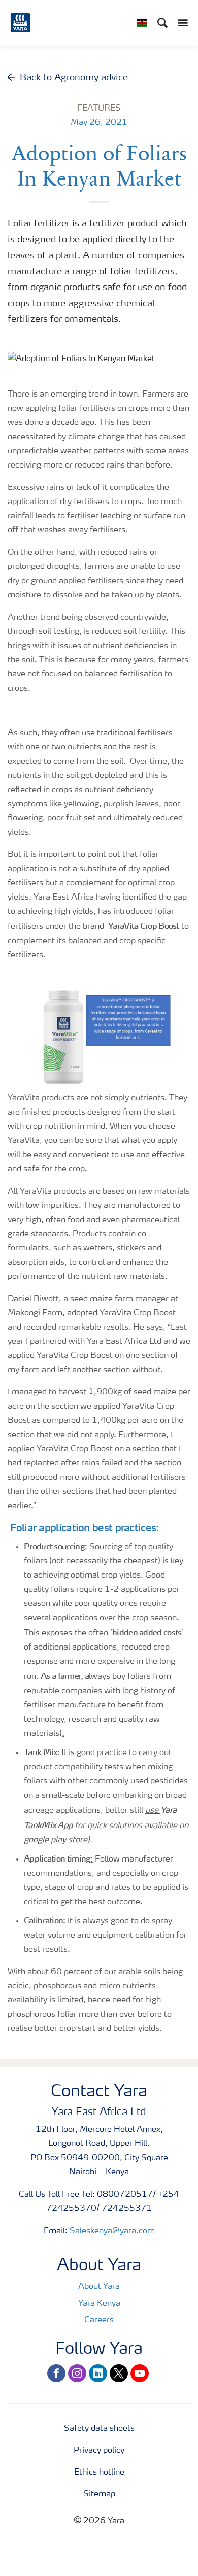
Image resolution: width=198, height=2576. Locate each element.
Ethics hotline (99, 2473)
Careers (99, 2320)
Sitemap (99, 2494)
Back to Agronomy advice (74, 78)
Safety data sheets (99, 2429)
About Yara (99, 2287)
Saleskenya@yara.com (112, 2231)
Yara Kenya (99, 2304)
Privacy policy (99, 2451)
